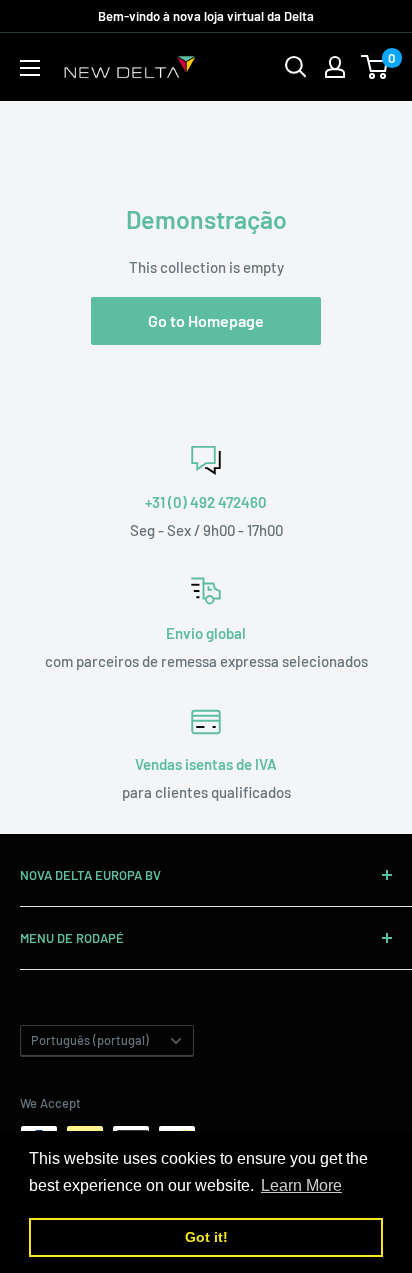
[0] (375, 67)
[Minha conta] (335, 67)
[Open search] (296, 67)
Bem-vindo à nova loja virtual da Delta (206, 16)
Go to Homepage (206, 320)
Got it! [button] (206, 1237)
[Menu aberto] (30, 68)
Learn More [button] (301, 1185)
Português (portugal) (90, 1040)
